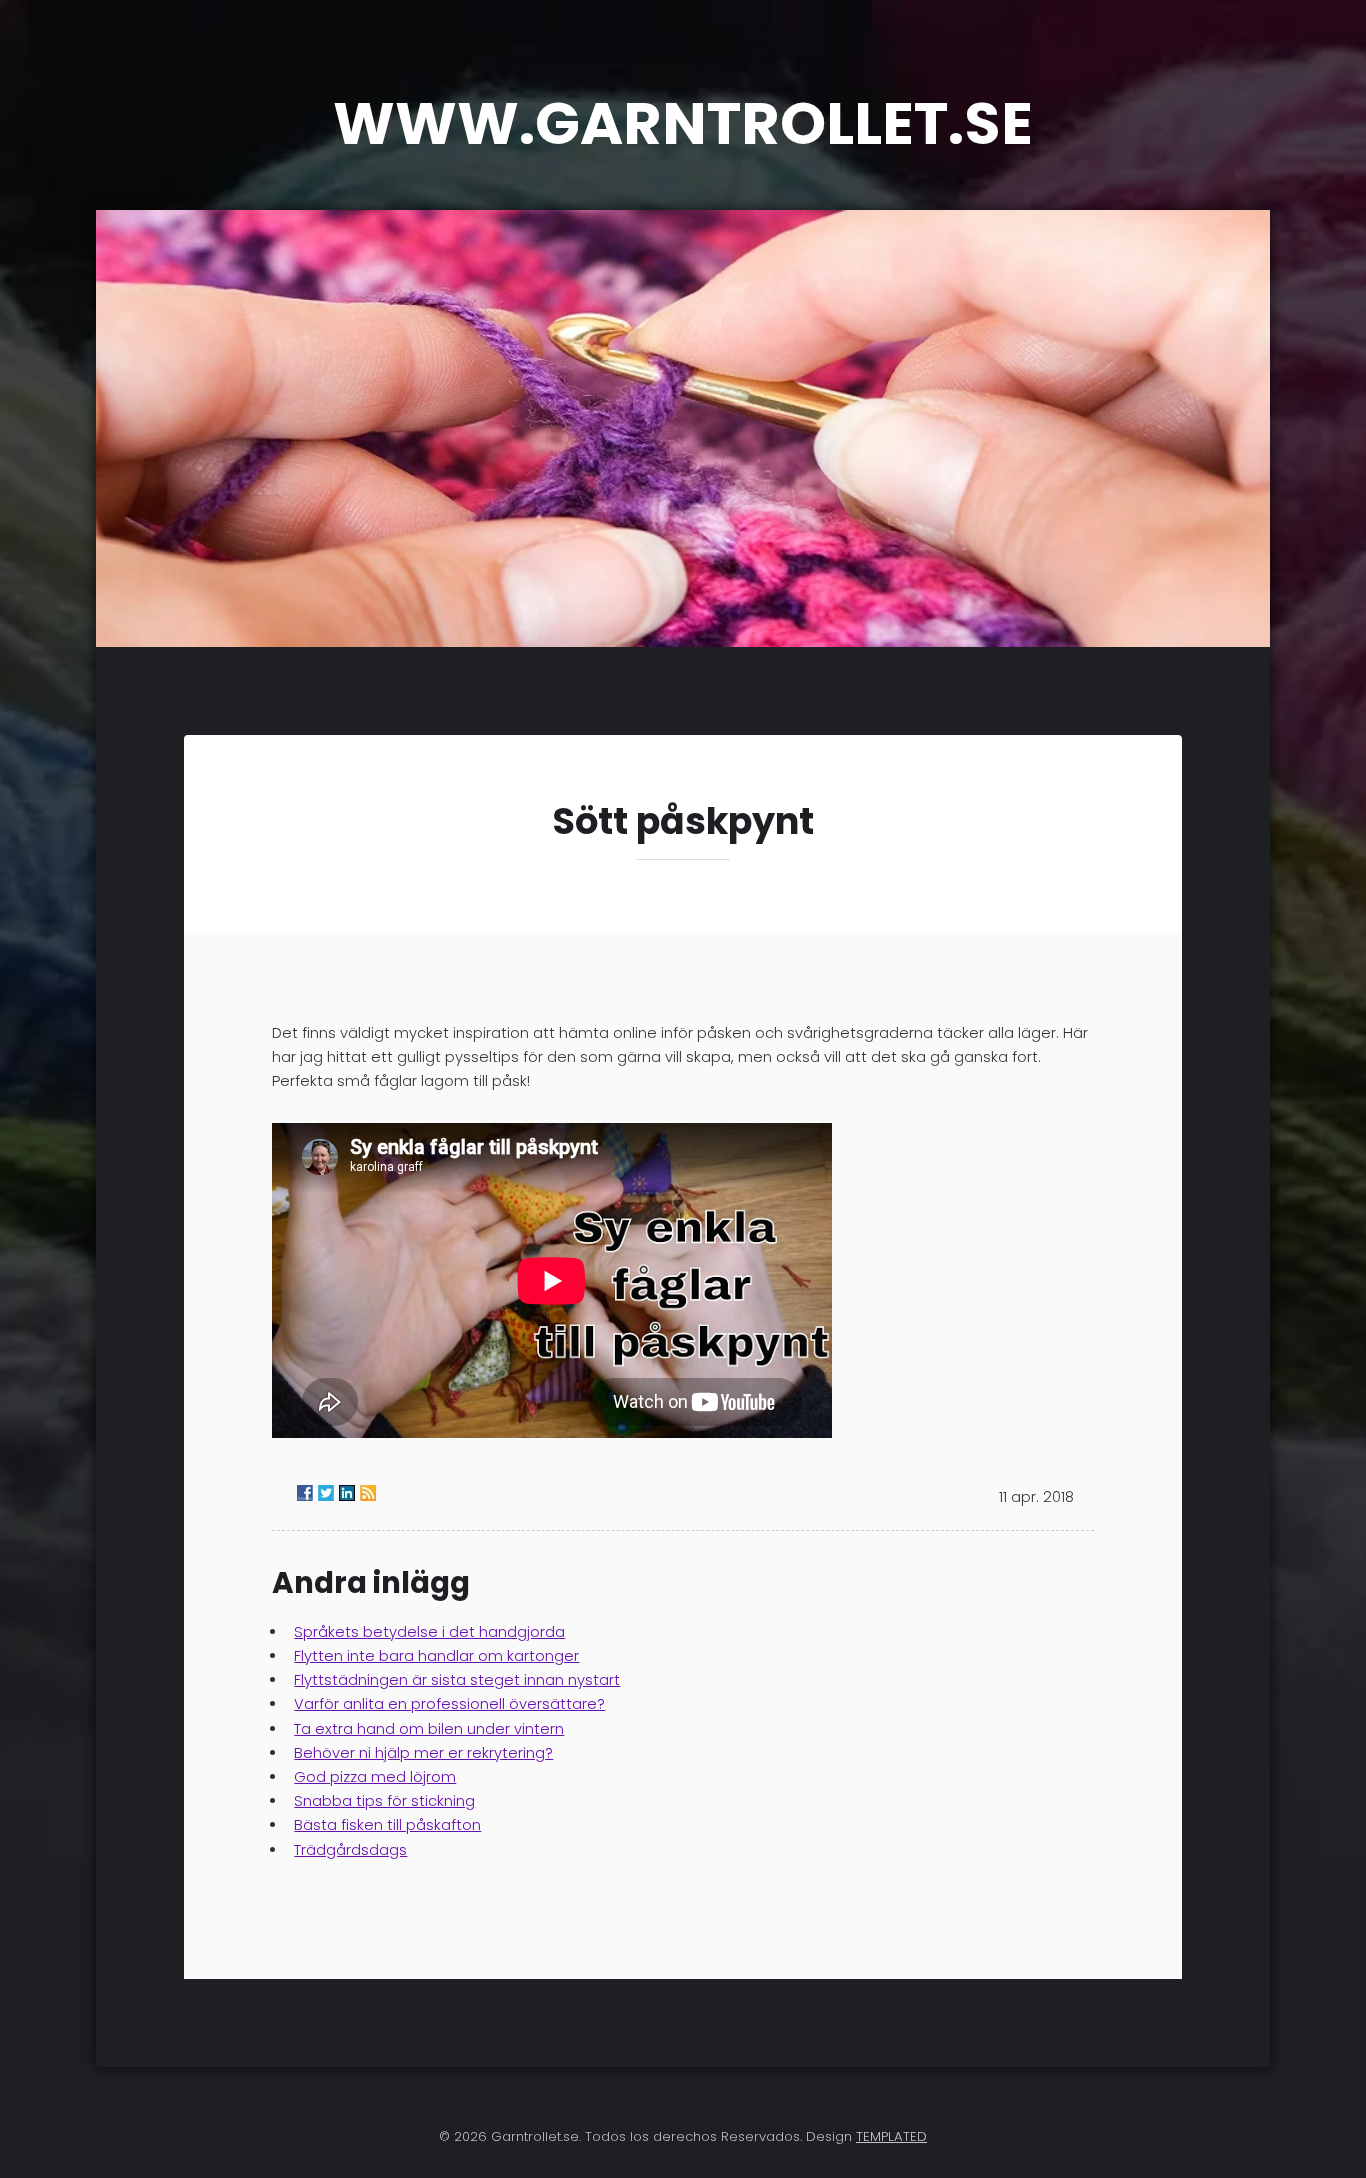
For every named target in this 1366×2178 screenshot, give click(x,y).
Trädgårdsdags (350, 1850)
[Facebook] (305, 1493)
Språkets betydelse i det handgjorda (429, 1632)
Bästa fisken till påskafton (387, 1825)
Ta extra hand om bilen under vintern (429, 1729)
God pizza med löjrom (375, 1777)
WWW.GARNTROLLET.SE (683, 123)
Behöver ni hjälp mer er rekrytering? (423, 1753)
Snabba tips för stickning (384, 1801)
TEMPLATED (891, 2136)
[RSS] (368, 1493)
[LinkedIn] (347, 1493)
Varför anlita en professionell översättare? (449, 1704)
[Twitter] (326, 1493)
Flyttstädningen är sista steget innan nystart (457, 1680)
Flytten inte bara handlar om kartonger (436, 1656)
